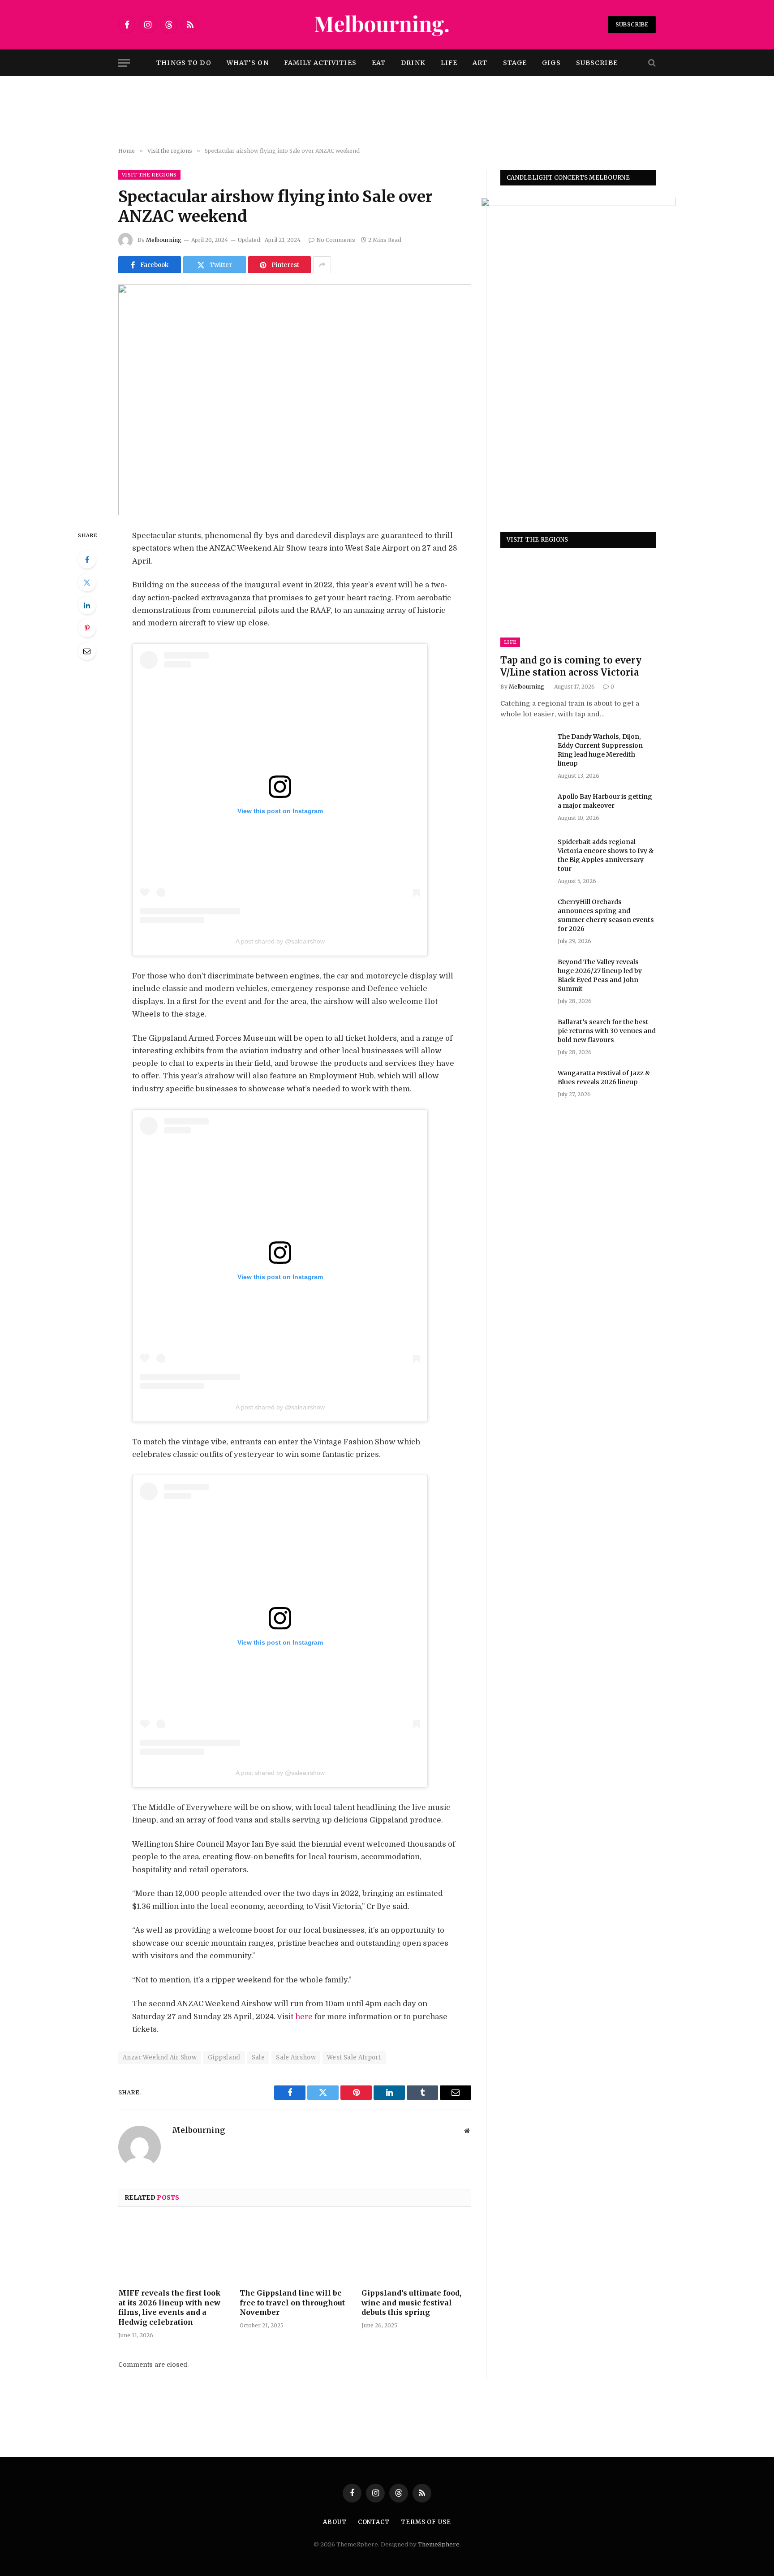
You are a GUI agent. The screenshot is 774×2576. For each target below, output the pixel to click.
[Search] (651, 63)
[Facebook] (87, 560)
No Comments (336, 240)
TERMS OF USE (426, 2522)
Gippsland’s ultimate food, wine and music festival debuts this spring (411, 2303)
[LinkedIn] (87, 605)
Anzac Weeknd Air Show (160, 2057)
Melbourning (164, 240)
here (304, 2017)
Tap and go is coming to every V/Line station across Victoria (571, 667)
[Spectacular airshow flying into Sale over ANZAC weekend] (295, 400)
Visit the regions (149, 175)
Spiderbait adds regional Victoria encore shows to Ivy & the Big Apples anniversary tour (606, 855)
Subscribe (632, 24)
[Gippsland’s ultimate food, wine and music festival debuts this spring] (416, 2250)
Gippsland (224, 2057)
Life (449, 63)
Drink (413, 63)
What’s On (248, 63)
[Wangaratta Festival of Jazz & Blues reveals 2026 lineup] (525, 1085)
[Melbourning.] (387, 25)
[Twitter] (87, 582)
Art (480, 63)
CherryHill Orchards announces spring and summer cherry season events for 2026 (606, 915)
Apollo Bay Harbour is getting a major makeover (605, 801)
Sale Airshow (296, 2057)
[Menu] (124, 63)
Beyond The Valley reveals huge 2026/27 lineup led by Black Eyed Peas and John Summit (600, 975)
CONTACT (374, 2522)
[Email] (87, 651)
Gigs (551, 63)
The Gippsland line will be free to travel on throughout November (292, 2303)
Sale (258, 2057)
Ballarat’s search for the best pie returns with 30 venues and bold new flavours (607, 1031)
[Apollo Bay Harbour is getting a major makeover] (525, 808)
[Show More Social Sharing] (322, 265)
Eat (379, 63)
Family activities (320, 63)
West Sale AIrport (354, 2057)
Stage (515, 63)
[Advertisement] (387, 112)
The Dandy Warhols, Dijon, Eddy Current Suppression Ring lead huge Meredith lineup (600, 750)
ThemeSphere (439, 2544)
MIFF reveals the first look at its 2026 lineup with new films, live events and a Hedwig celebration (170, 2307)
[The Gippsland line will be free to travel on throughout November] (295, 2250)
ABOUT (335, 2522)
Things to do (184, 63)
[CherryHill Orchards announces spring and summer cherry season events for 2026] (525, 913)
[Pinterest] (87, 628)
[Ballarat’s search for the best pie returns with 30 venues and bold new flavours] (525, 1034)
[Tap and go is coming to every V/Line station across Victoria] (578, 604)
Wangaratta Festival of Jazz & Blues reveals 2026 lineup (604, 1077)
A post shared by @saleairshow (280, 941)
